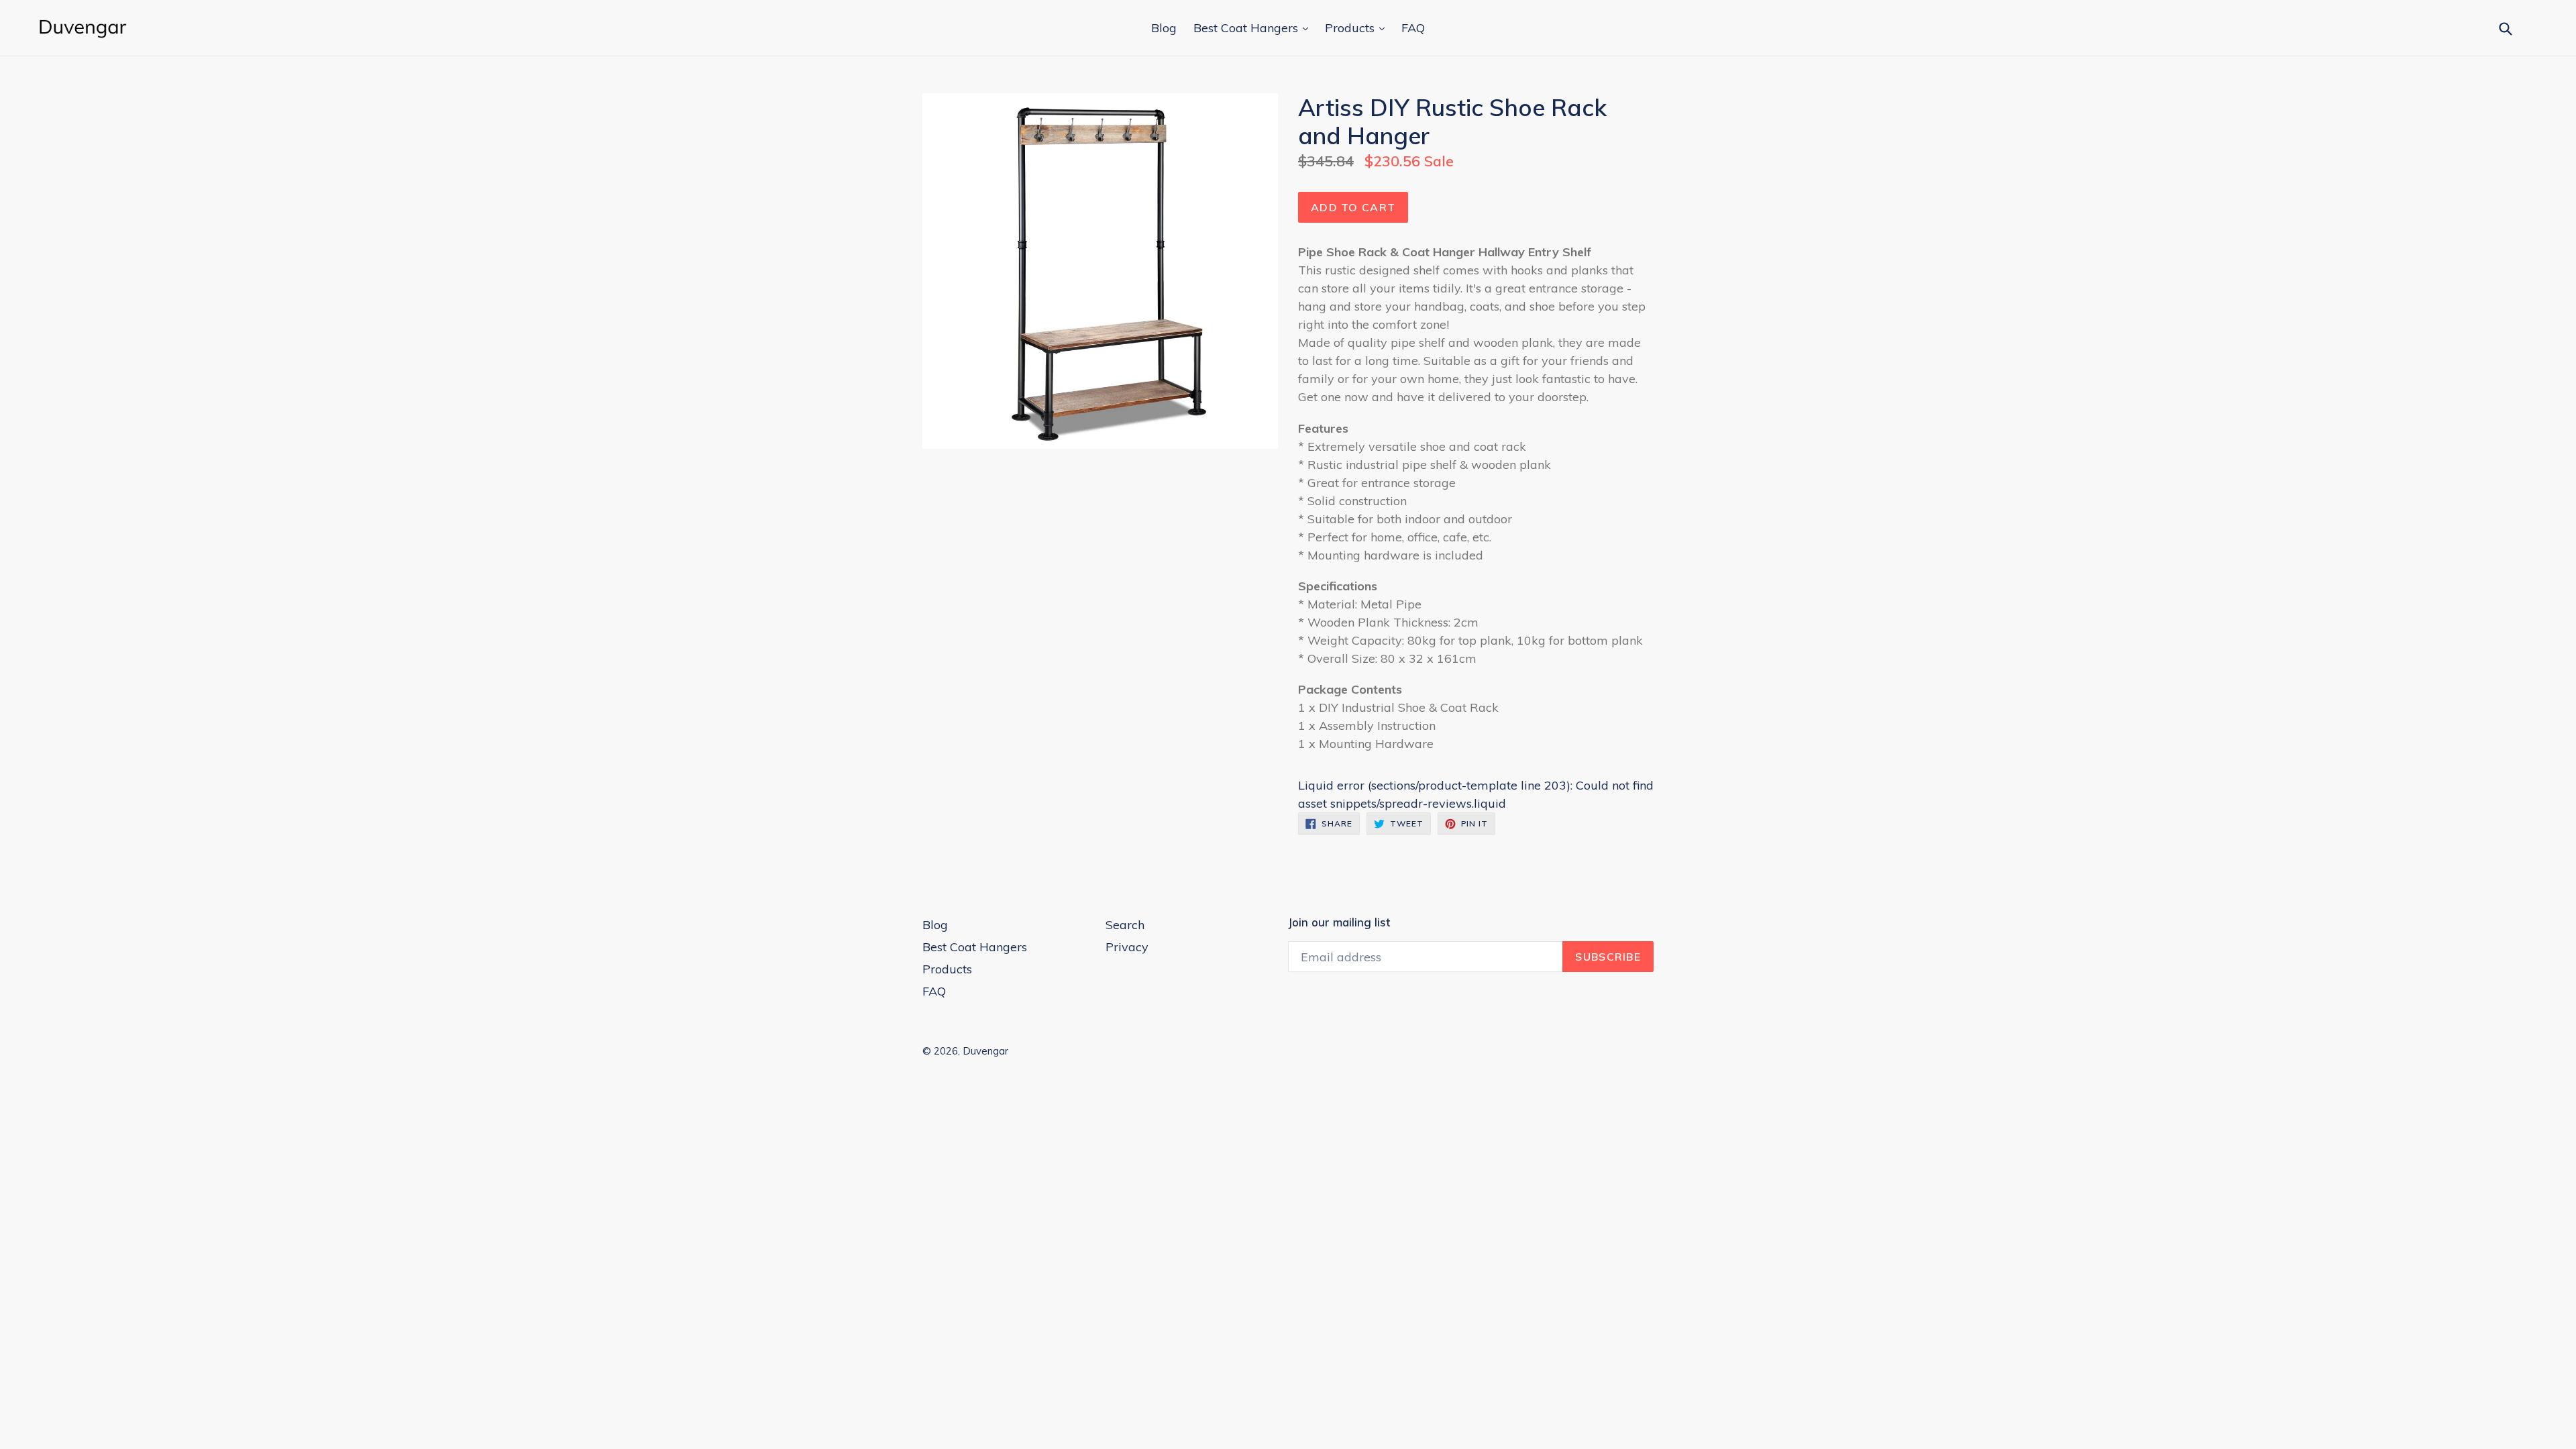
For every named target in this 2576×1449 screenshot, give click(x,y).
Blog (1164, 28)
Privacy (1127, 947)
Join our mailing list (1339, 922)
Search (1125, 925)
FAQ (1413, 28)
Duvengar (985, 1051)
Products (1351, 28)
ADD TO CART (1353, 207)
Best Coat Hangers (1247, 28)
